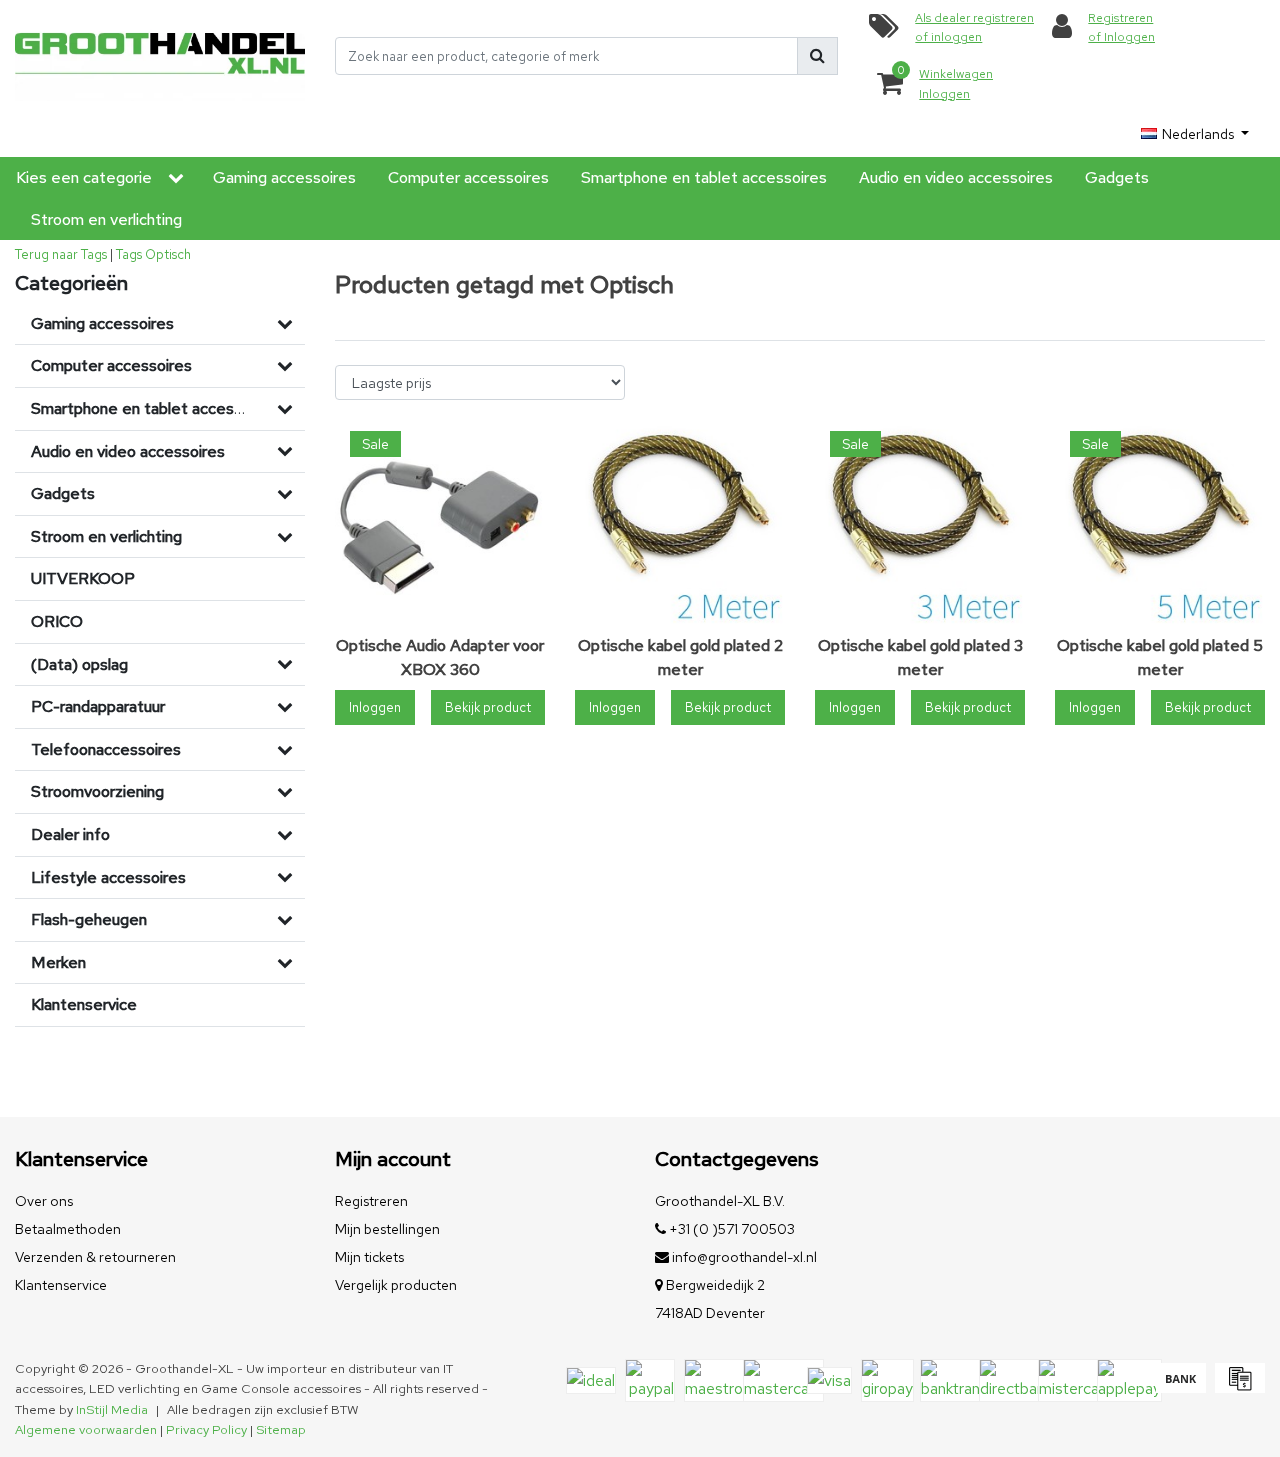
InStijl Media (112, 1409)
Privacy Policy (206, 1429)
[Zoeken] (817, 56)
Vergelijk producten (396, 1285)
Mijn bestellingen (387, 1229)
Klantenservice (61, 1285)
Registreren (371, 1201)
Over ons (44, 1201)
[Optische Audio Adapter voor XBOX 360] (440, 521)
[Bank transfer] (1180, 1387)
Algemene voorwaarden (86, 1429)
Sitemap (281, 1429)
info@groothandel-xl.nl (744, 1257)
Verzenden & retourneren (95, 1257)
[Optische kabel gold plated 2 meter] (680, 521)
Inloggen (375, 707)
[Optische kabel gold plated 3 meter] (920, 521)
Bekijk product (488, 707)
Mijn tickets (369, 1257)
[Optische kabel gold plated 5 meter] (1160, 521)
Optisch (168, 254)
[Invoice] (1237, 1387)
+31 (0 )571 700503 (730, 1229)
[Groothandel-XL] (160, 56)
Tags (129, 254)
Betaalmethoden (68, 1229)
